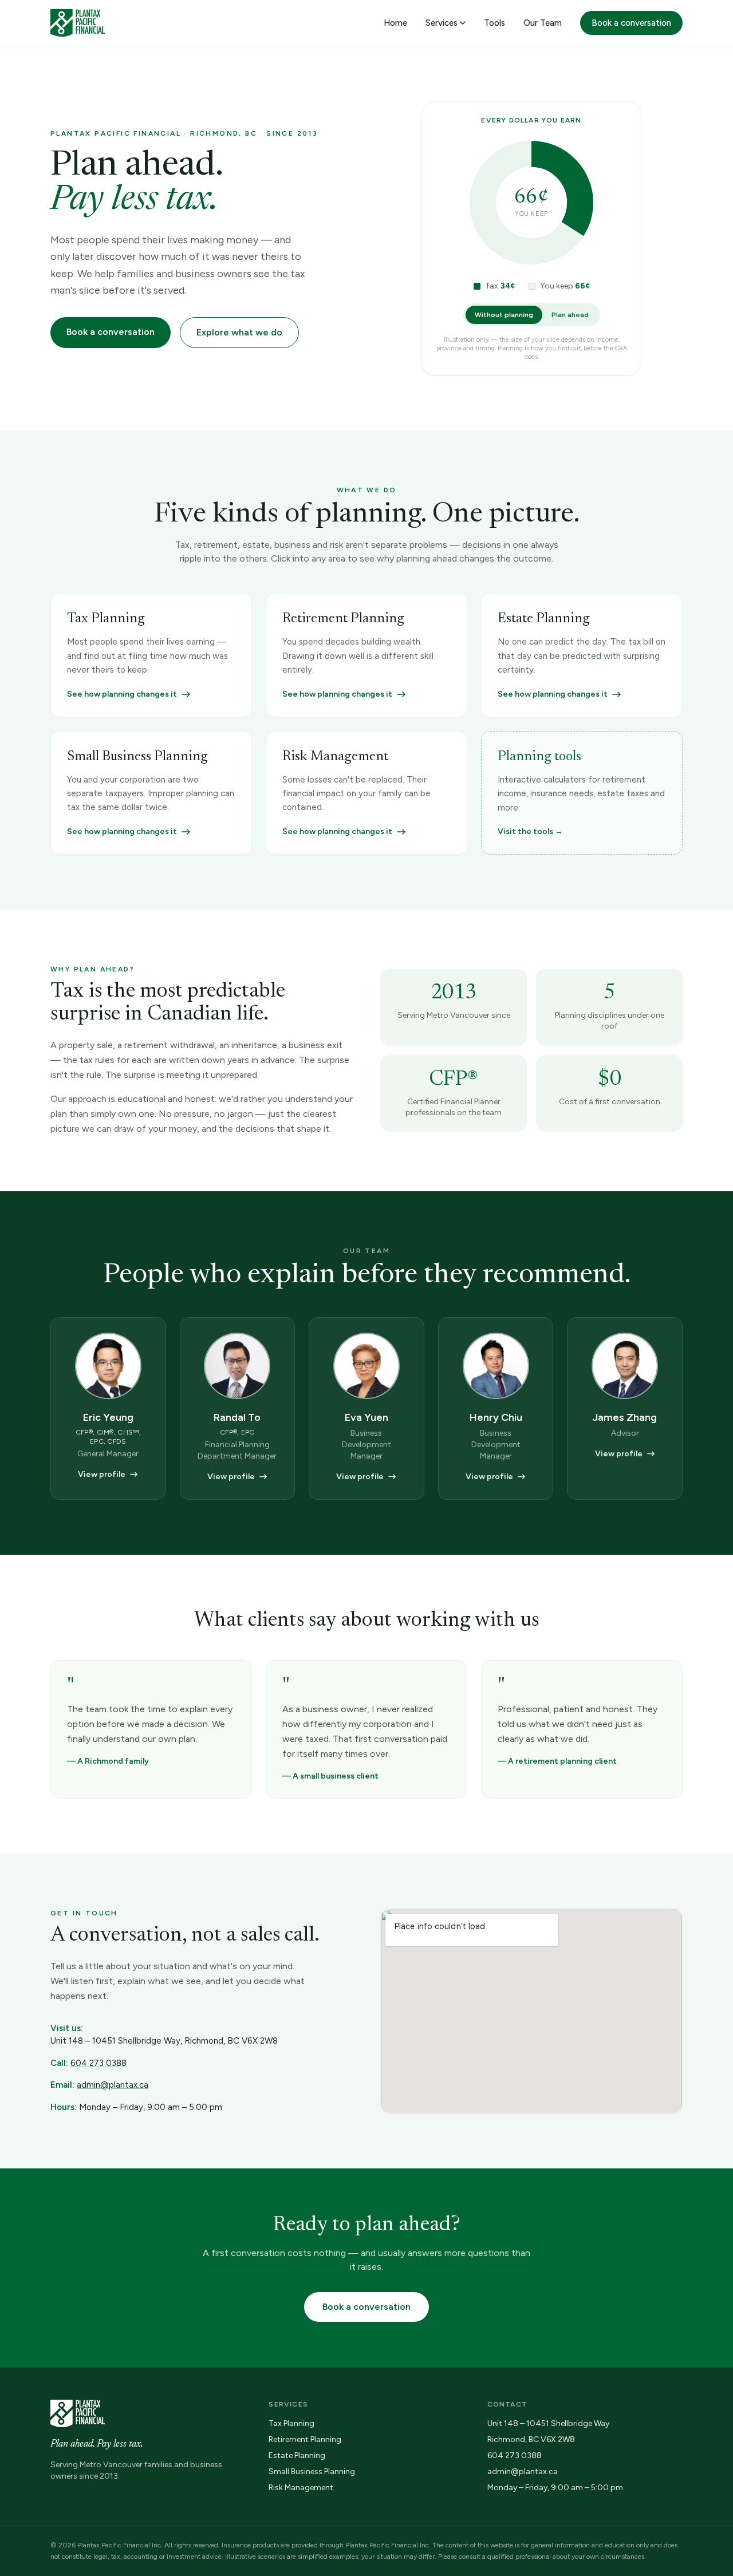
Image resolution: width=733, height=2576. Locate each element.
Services (442, 23)
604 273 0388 (98, 2063)
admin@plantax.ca (113, 2085)
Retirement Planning (305, 2439)
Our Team (543, 23)
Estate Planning (297, 2456)
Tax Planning (291, 2423)
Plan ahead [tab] (570, 315)
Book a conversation (631, 23)
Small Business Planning (312, 2472)
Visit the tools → (530, 831)
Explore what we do (239, 332)
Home (395, 23)
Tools (494, 23)
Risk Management (301, 2488)
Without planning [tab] (504, 315)
